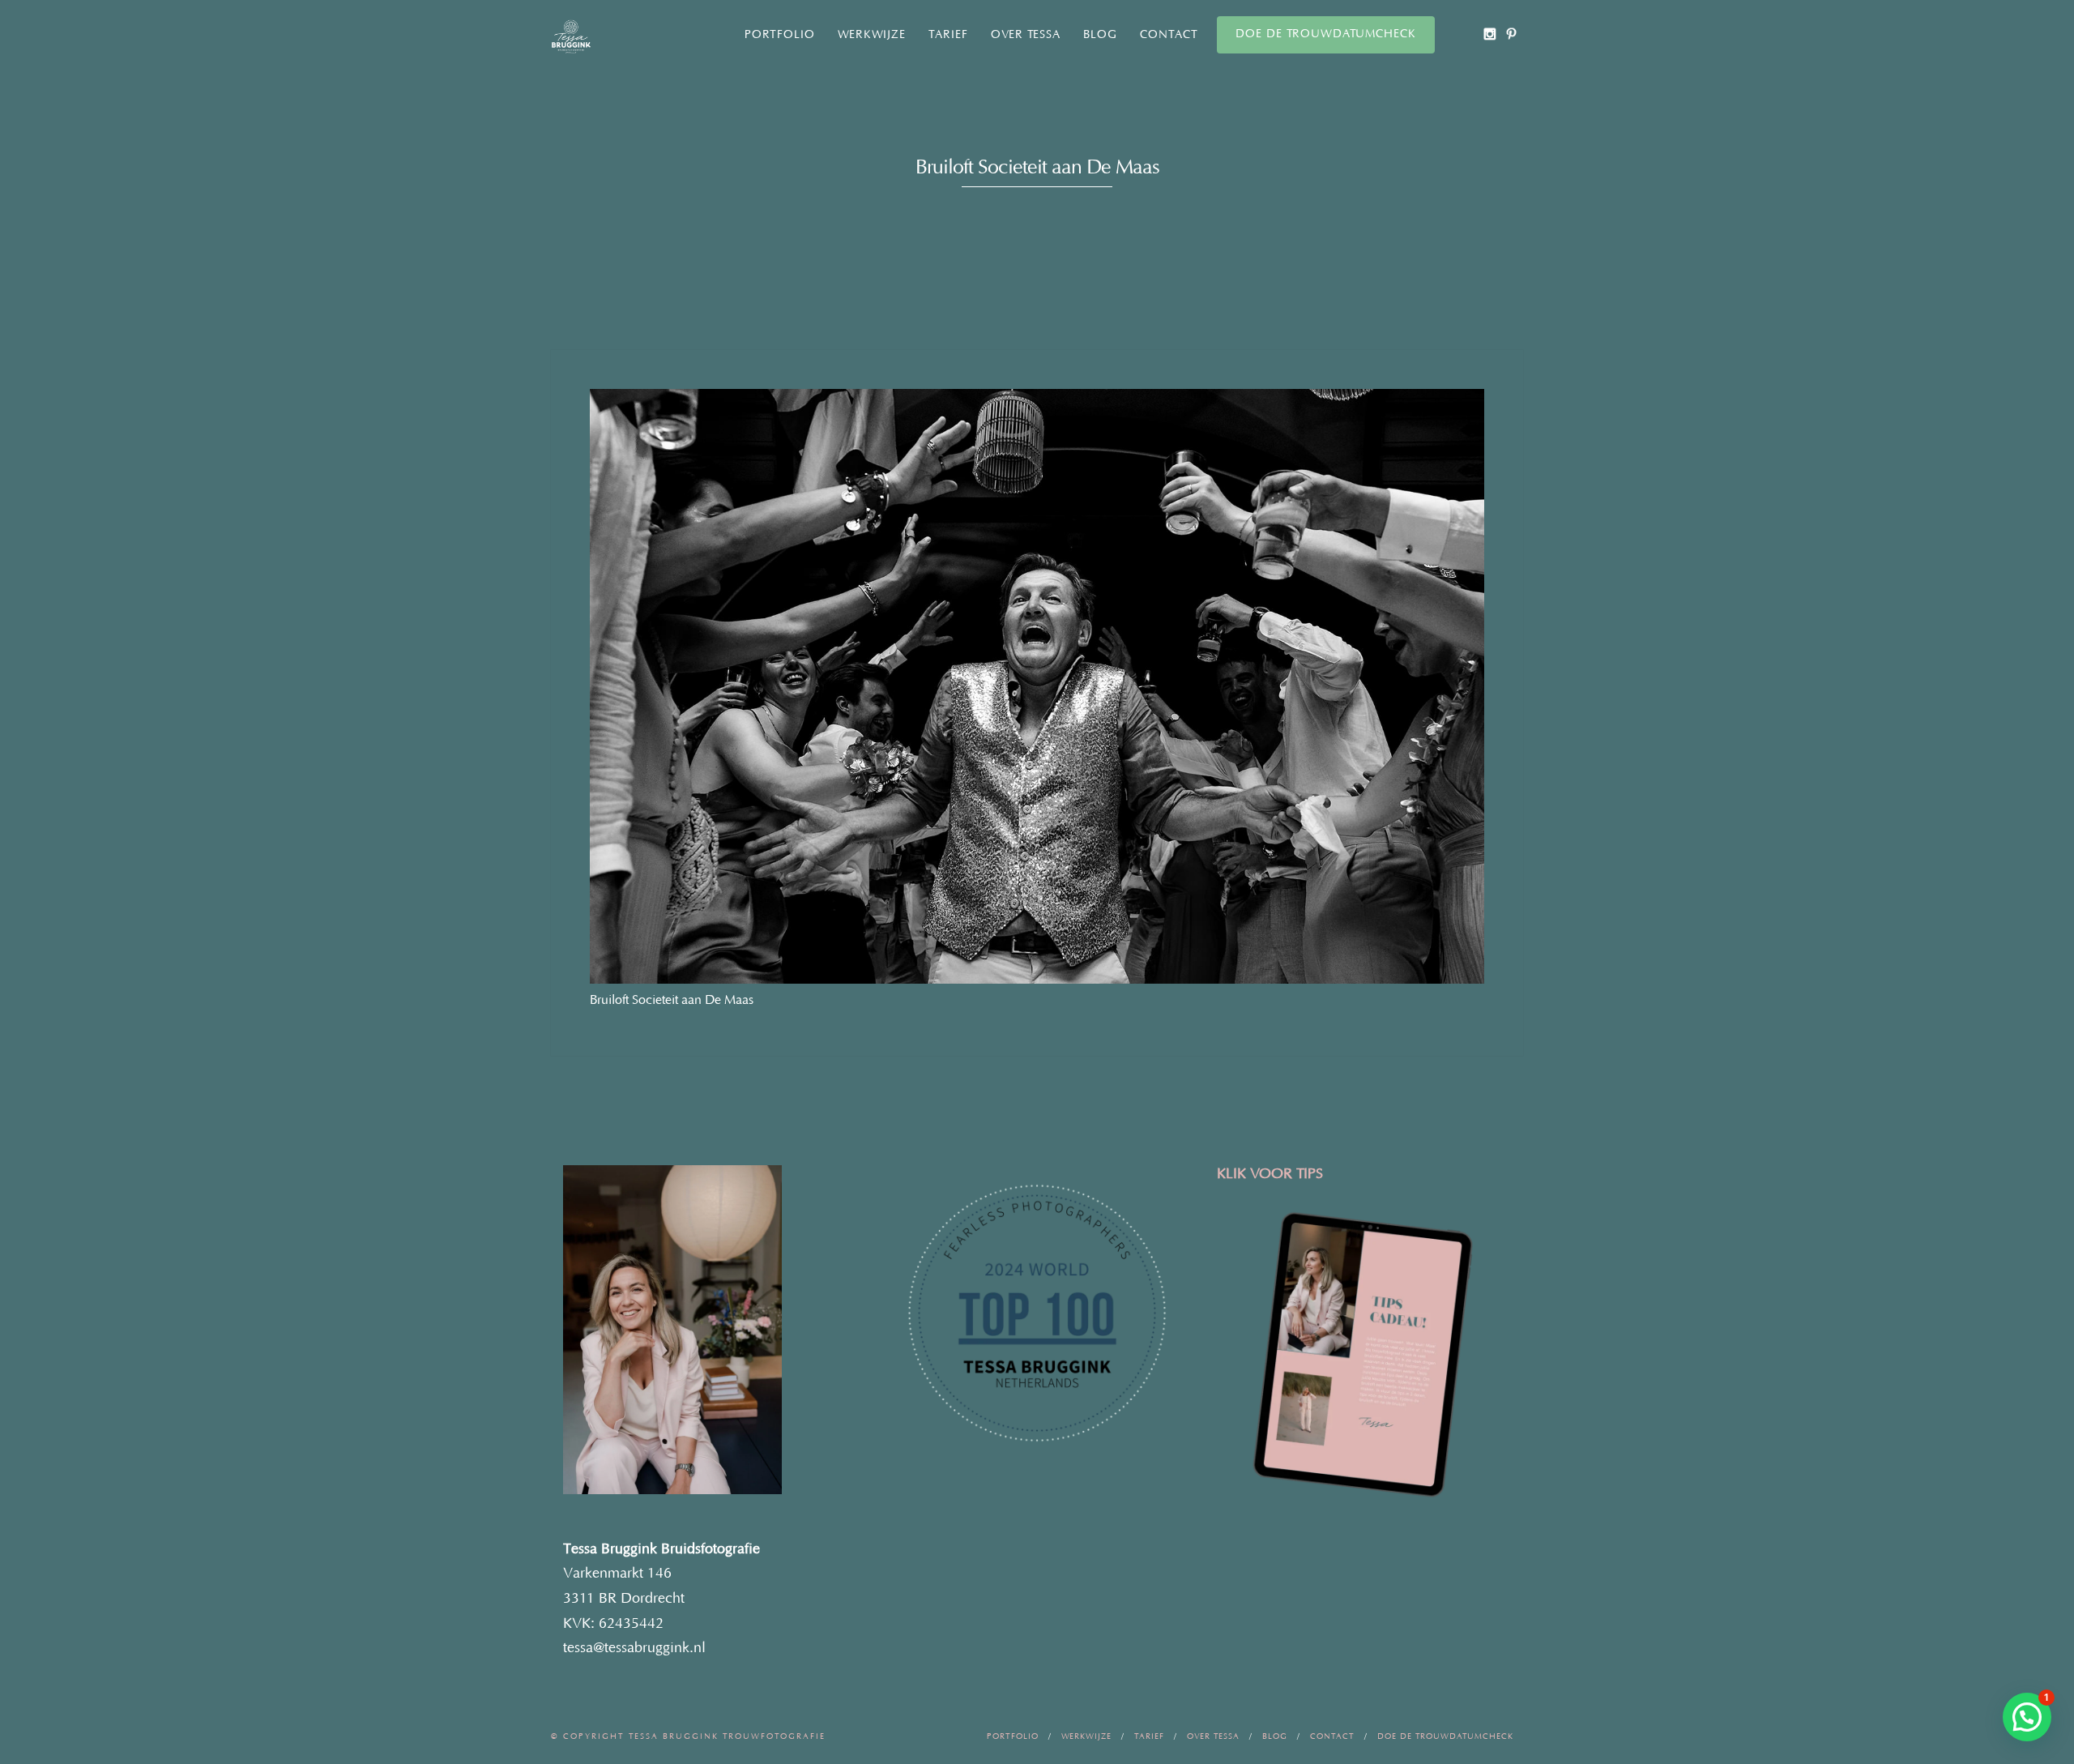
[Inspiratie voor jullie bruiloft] (1511, 34)
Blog (1100, 35)
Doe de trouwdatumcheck (1326, 34)
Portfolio (780, 35)
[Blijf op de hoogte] (1489, 34)
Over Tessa (1026, 35)
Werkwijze (872, 35)
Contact (1169, 35)
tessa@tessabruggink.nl (634, 1648)
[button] (2027, 1717)
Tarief (948, 35)
